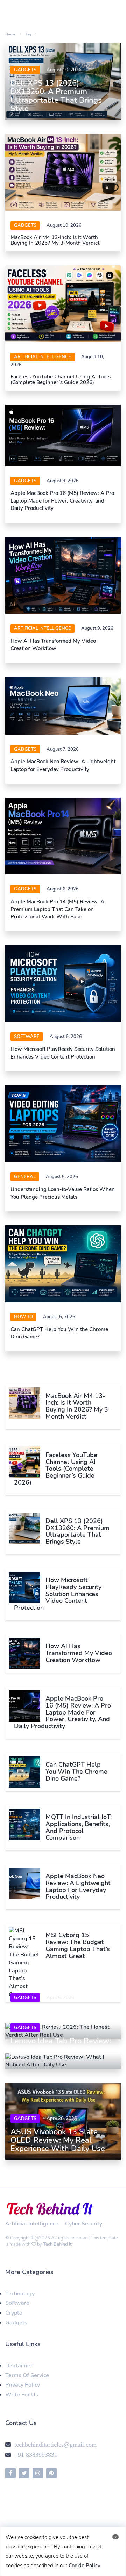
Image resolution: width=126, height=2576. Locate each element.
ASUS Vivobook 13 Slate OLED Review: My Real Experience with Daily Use (58, 2140)
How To (23, 1317)
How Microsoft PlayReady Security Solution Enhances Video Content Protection (63, 1053)
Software (17, 2303)
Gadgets (25, 70)
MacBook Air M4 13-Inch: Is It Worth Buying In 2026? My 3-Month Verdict (56, 240)
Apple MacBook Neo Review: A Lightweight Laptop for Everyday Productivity (63, 765)
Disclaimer (19, 2366)
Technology (20, 2294)
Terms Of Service (27, 2375)
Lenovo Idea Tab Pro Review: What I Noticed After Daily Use (61, 2049)
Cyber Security (84, 2224)
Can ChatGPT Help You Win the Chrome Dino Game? (76, 1772)
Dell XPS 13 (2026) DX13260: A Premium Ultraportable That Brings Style (56, 96)
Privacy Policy (23, 2385)
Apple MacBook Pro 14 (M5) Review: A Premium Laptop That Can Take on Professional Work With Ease (57, 909)
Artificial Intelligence (43, 357)
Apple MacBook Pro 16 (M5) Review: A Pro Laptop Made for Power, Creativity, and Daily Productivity (62, 501)
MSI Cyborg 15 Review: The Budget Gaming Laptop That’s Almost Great (78, 1945)
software (27, 1037)
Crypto (14, 2313)
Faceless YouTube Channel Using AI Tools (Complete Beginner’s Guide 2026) (61, 380)
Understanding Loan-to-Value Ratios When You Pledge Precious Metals (63, 1193)
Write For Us (22, 2395)
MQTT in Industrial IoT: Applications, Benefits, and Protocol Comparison (79, 1827)
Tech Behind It (57, 2244)
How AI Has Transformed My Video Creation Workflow (53, 645)
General (25, 1177)
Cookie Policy (85, 2566)
